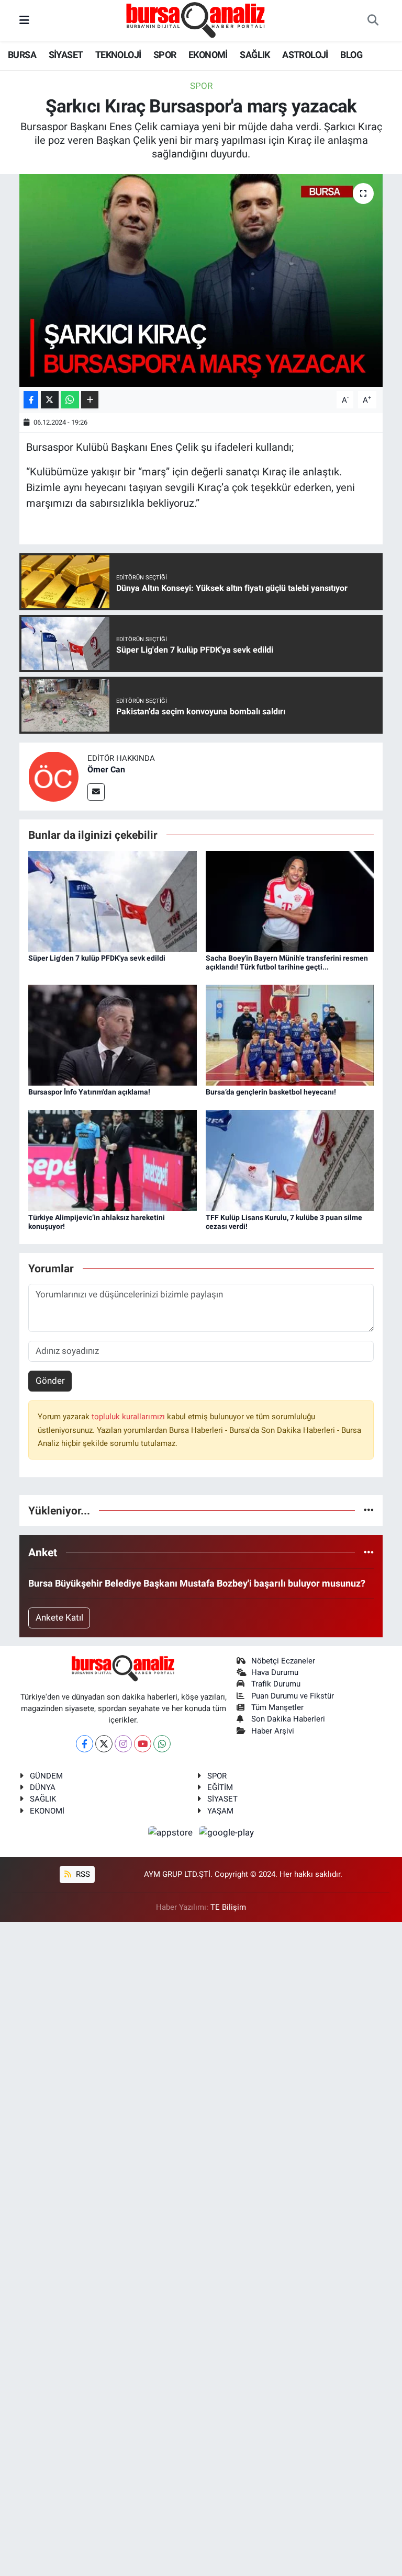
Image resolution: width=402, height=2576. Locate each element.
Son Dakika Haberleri (288, 1719)
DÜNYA (43, 1787)
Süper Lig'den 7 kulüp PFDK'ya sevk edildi (97, 958)
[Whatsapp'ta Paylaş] (70, 400)
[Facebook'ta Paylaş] (31, 400)
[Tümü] (369, 1510)
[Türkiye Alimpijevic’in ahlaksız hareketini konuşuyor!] (113, 1160)
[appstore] (172, 1832)
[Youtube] (143, 1744)
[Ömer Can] (53, 776)
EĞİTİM (220, 1787)
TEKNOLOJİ (118, 55)
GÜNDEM (46, 1776)
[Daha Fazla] (90, 400)
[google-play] (227, 1832)
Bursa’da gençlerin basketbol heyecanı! (271, 1092)
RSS (82, 1874)
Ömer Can (106, 770)
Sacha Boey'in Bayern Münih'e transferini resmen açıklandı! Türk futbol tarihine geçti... (287, 962)
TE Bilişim (228, 1907)
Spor (201, 86)
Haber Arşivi (273, 1731)
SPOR (165, 55)
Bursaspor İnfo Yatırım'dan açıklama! (89, 1092)
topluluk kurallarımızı (129, 1417)
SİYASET (66, 55)
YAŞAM (220, 1811)
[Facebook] (85, 1744)
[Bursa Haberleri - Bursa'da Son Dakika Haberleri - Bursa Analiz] (196, 20)
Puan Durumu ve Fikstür (293, 1696)
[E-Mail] (96, 792)
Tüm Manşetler (277, 1707)
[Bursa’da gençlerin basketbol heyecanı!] (290, 1034)
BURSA (22, 55)
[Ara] (373, 21)
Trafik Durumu (276, 1684)
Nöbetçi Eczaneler (283, 1661)
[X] (104, 1744)
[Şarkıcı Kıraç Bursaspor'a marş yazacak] (201, 281)
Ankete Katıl (59, 1617)
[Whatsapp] (162, 1744)
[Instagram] (123, 1744)
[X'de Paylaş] (50, 400)
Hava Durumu (275, 1672)
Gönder (50, 1381)
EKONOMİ (208, 55)
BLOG (351, 55)
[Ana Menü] (24, 20)
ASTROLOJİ (305, 55)
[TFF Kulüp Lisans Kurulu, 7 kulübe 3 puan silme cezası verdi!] (290, 1160)
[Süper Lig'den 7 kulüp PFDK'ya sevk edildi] (113, 901)
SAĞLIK (255, 55)
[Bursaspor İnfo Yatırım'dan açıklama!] (113, 1034)
